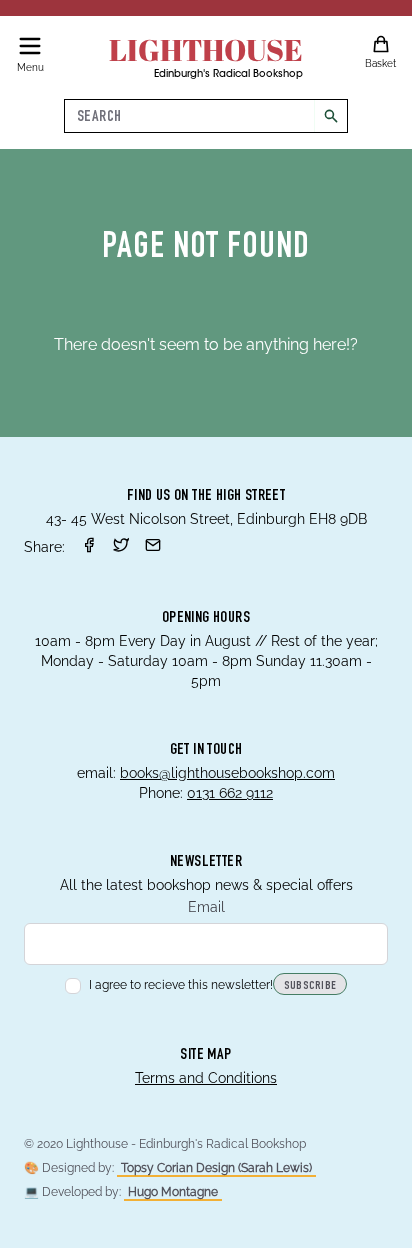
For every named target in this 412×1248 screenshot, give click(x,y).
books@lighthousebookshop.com (227, 773)
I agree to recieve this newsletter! (181, 985)
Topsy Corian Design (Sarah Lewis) (216, 1168)
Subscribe (310, 986)
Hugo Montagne (173, 1192)
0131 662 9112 (230, 793)
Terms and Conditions (206, 1078)
